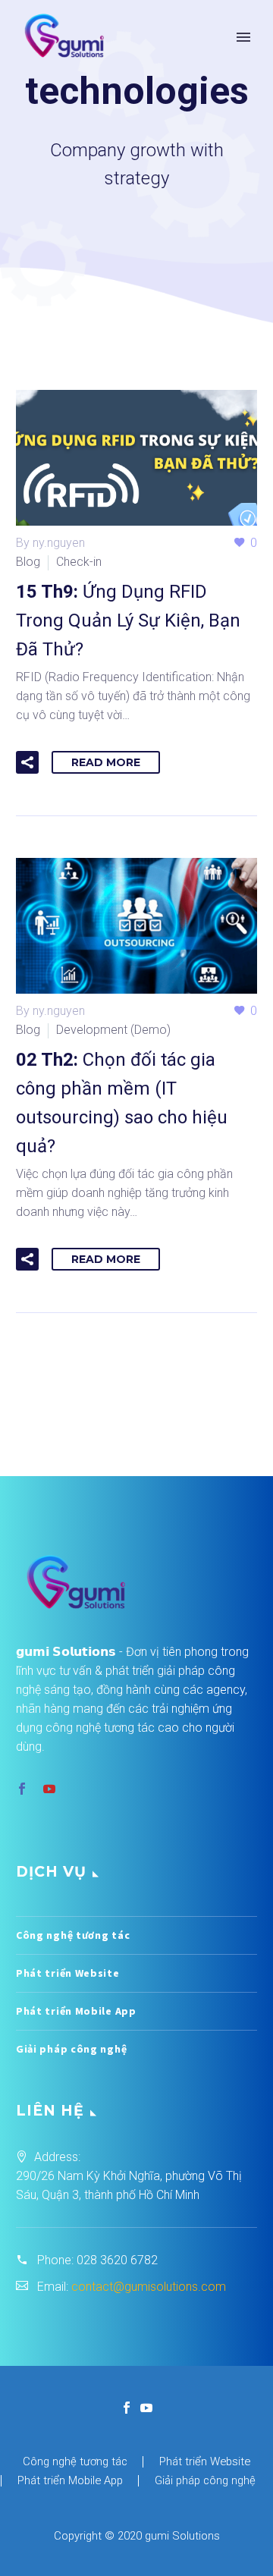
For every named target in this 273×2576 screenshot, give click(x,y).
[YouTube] (146, 2408)
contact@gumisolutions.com (149, 2287)
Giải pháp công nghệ (71, 2049)
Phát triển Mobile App (76, 2011)
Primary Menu (243, 37)
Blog (28, 562)
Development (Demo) (113, 1030)
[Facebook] (127, 2408)
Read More (106, 762)
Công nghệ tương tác (73, 1935)
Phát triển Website (68, 1973)
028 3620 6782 (117, 2260)
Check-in (79, 562)
